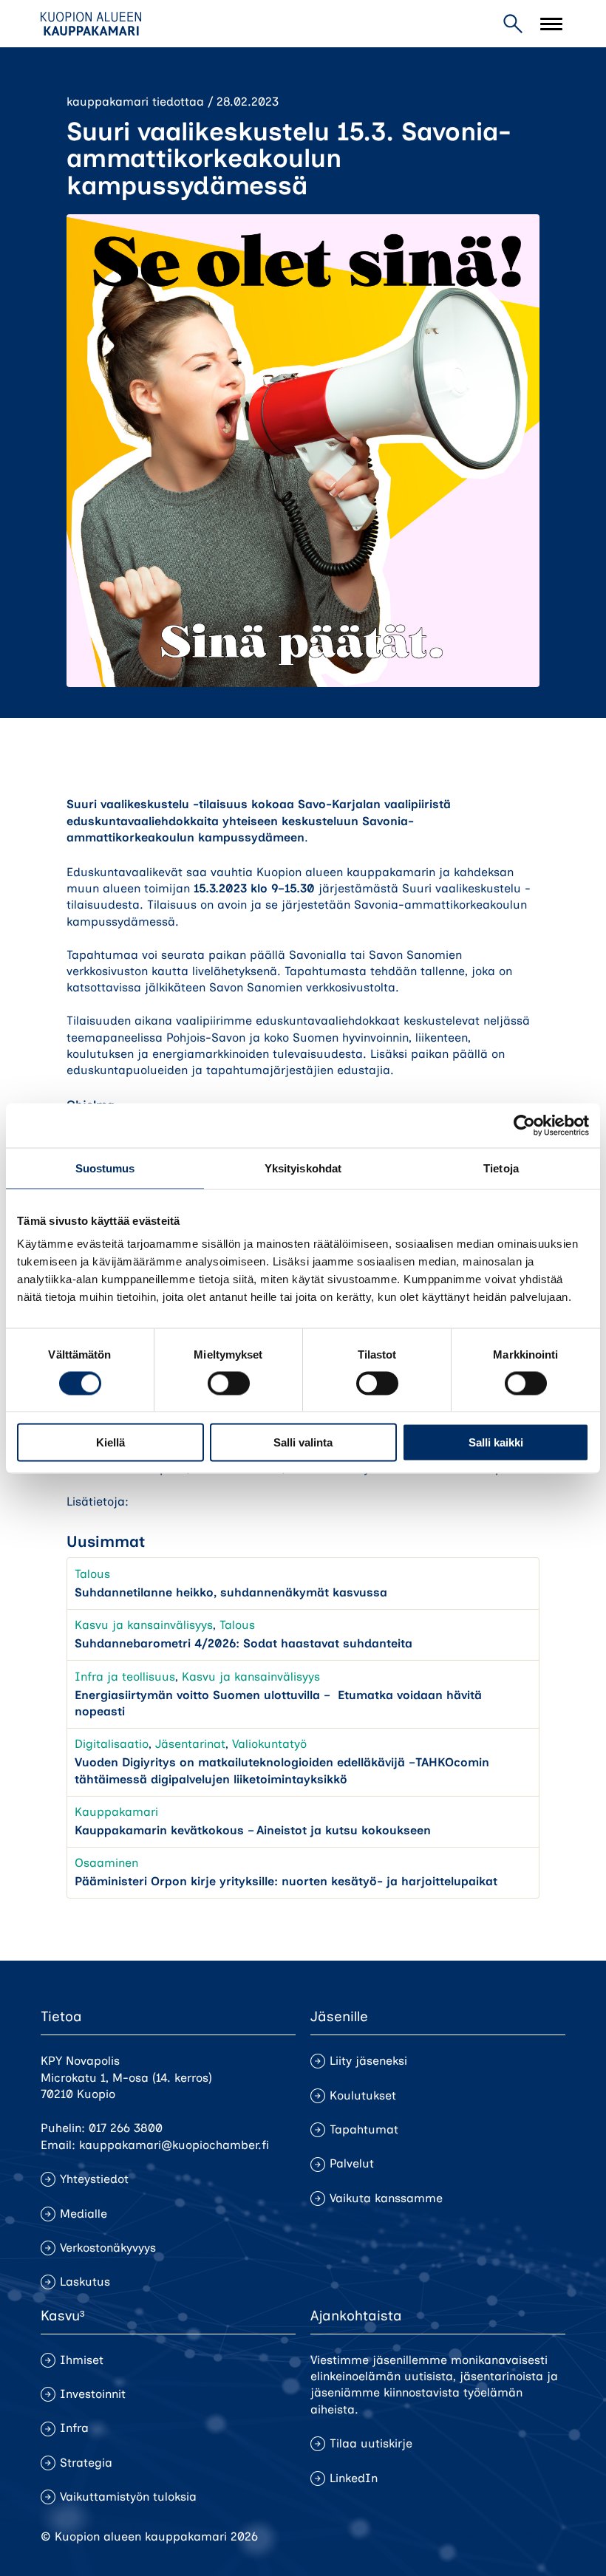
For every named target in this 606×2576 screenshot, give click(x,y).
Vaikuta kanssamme (386, 2198)
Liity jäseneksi (368, 2061)
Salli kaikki (496, 1442)
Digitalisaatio (112, 1744)
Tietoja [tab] (501, 1168)
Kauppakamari (116, 1812)
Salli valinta (303, 1442)
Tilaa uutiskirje (371, 2443)
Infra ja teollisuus (125, 1677)
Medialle (84, 2214)
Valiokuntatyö (269, 1744)
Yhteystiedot (94, 2179)
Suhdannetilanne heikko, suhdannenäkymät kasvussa (231, 1592)
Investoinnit (93, 2394)
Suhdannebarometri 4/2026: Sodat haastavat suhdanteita (244, 1643)
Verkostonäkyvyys (108, 2248)
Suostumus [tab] (105, 1168)
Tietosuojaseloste (437, 2536)
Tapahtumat (364, 2129)
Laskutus (85, 2282)
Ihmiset (82, 2360)
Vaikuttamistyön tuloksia (128, 2497)
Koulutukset (363, 2095)
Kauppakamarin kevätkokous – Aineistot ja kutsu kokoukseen (253, 1830)
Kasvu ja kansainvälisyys (144, 1625)
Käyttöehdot (531, 2536)
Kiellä (110, 1442)
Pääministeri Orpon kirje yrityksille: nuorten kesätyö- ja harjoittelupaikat (286, 1881)
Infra (74, 2428)
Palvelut (352, 2163)
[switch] (229, 1383)
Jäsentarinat (190, 1744)
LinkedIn (354, 2478)
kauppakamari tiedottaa (135, 102)
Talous (92, 1574)
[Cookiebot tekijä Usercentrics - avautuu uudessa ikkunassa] (524, 1125)
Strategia (86, 2463)
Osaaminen (106, 1863)
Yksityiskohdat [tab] (303, 1168)
